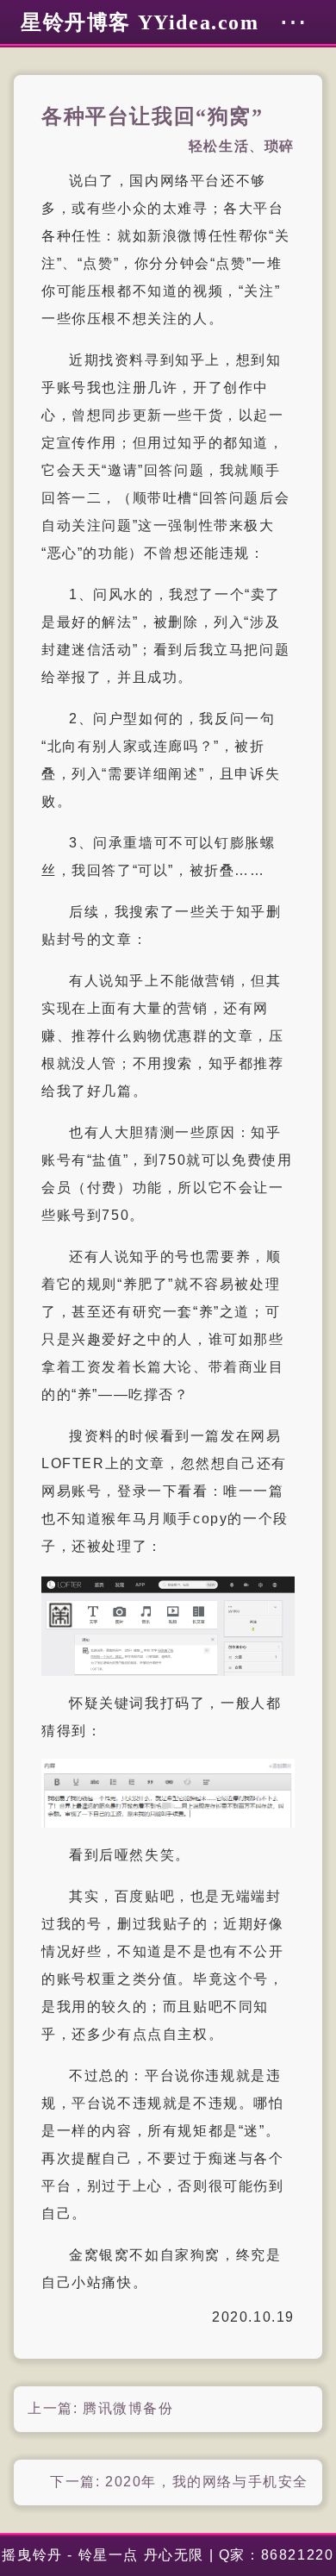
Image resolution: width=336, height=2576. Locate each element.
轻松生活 (219, 146)
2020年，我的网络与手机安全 (207, 2482)
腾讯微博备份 (128, 2408)
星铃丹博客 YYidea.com (140, 22)
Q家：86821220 (277, 2555)
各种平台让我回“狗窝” (152, 116)
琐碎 (280, 146)
